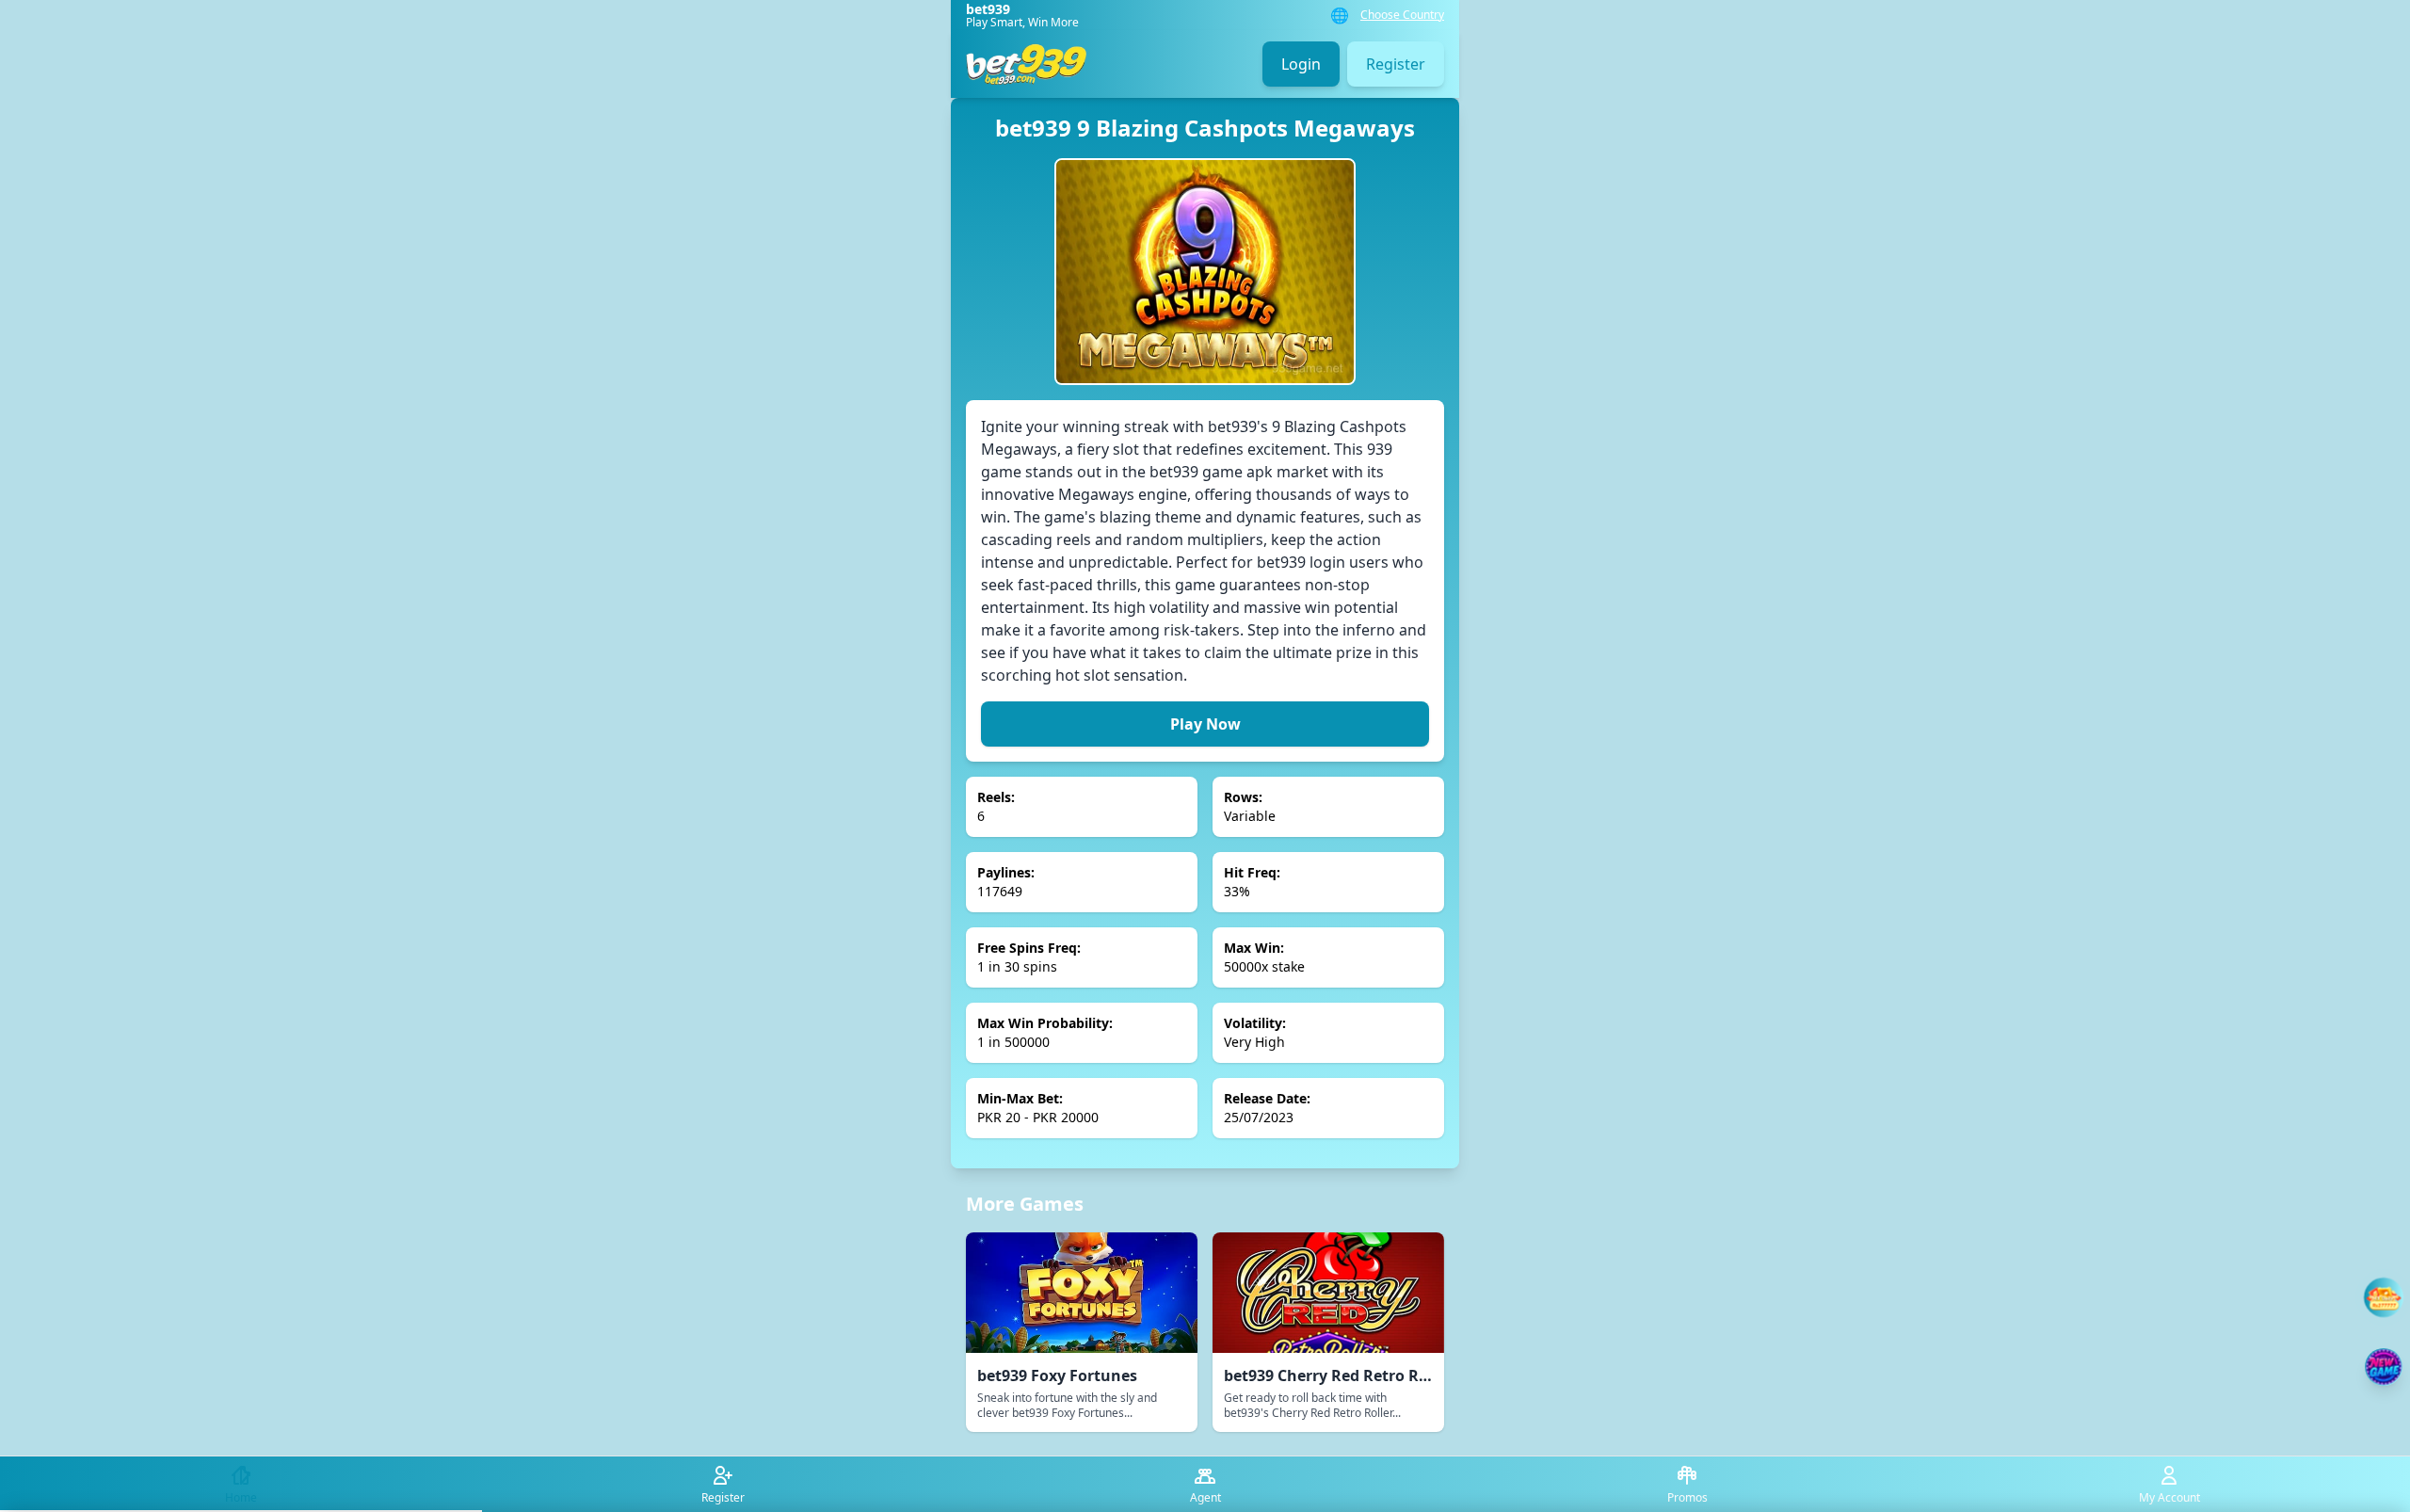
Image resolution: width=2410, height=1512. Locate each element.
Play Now (1205, 724)
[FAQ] (2384, 1297)
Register (1396, 64)
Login (1301, 64)
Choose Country (1402, 15)
